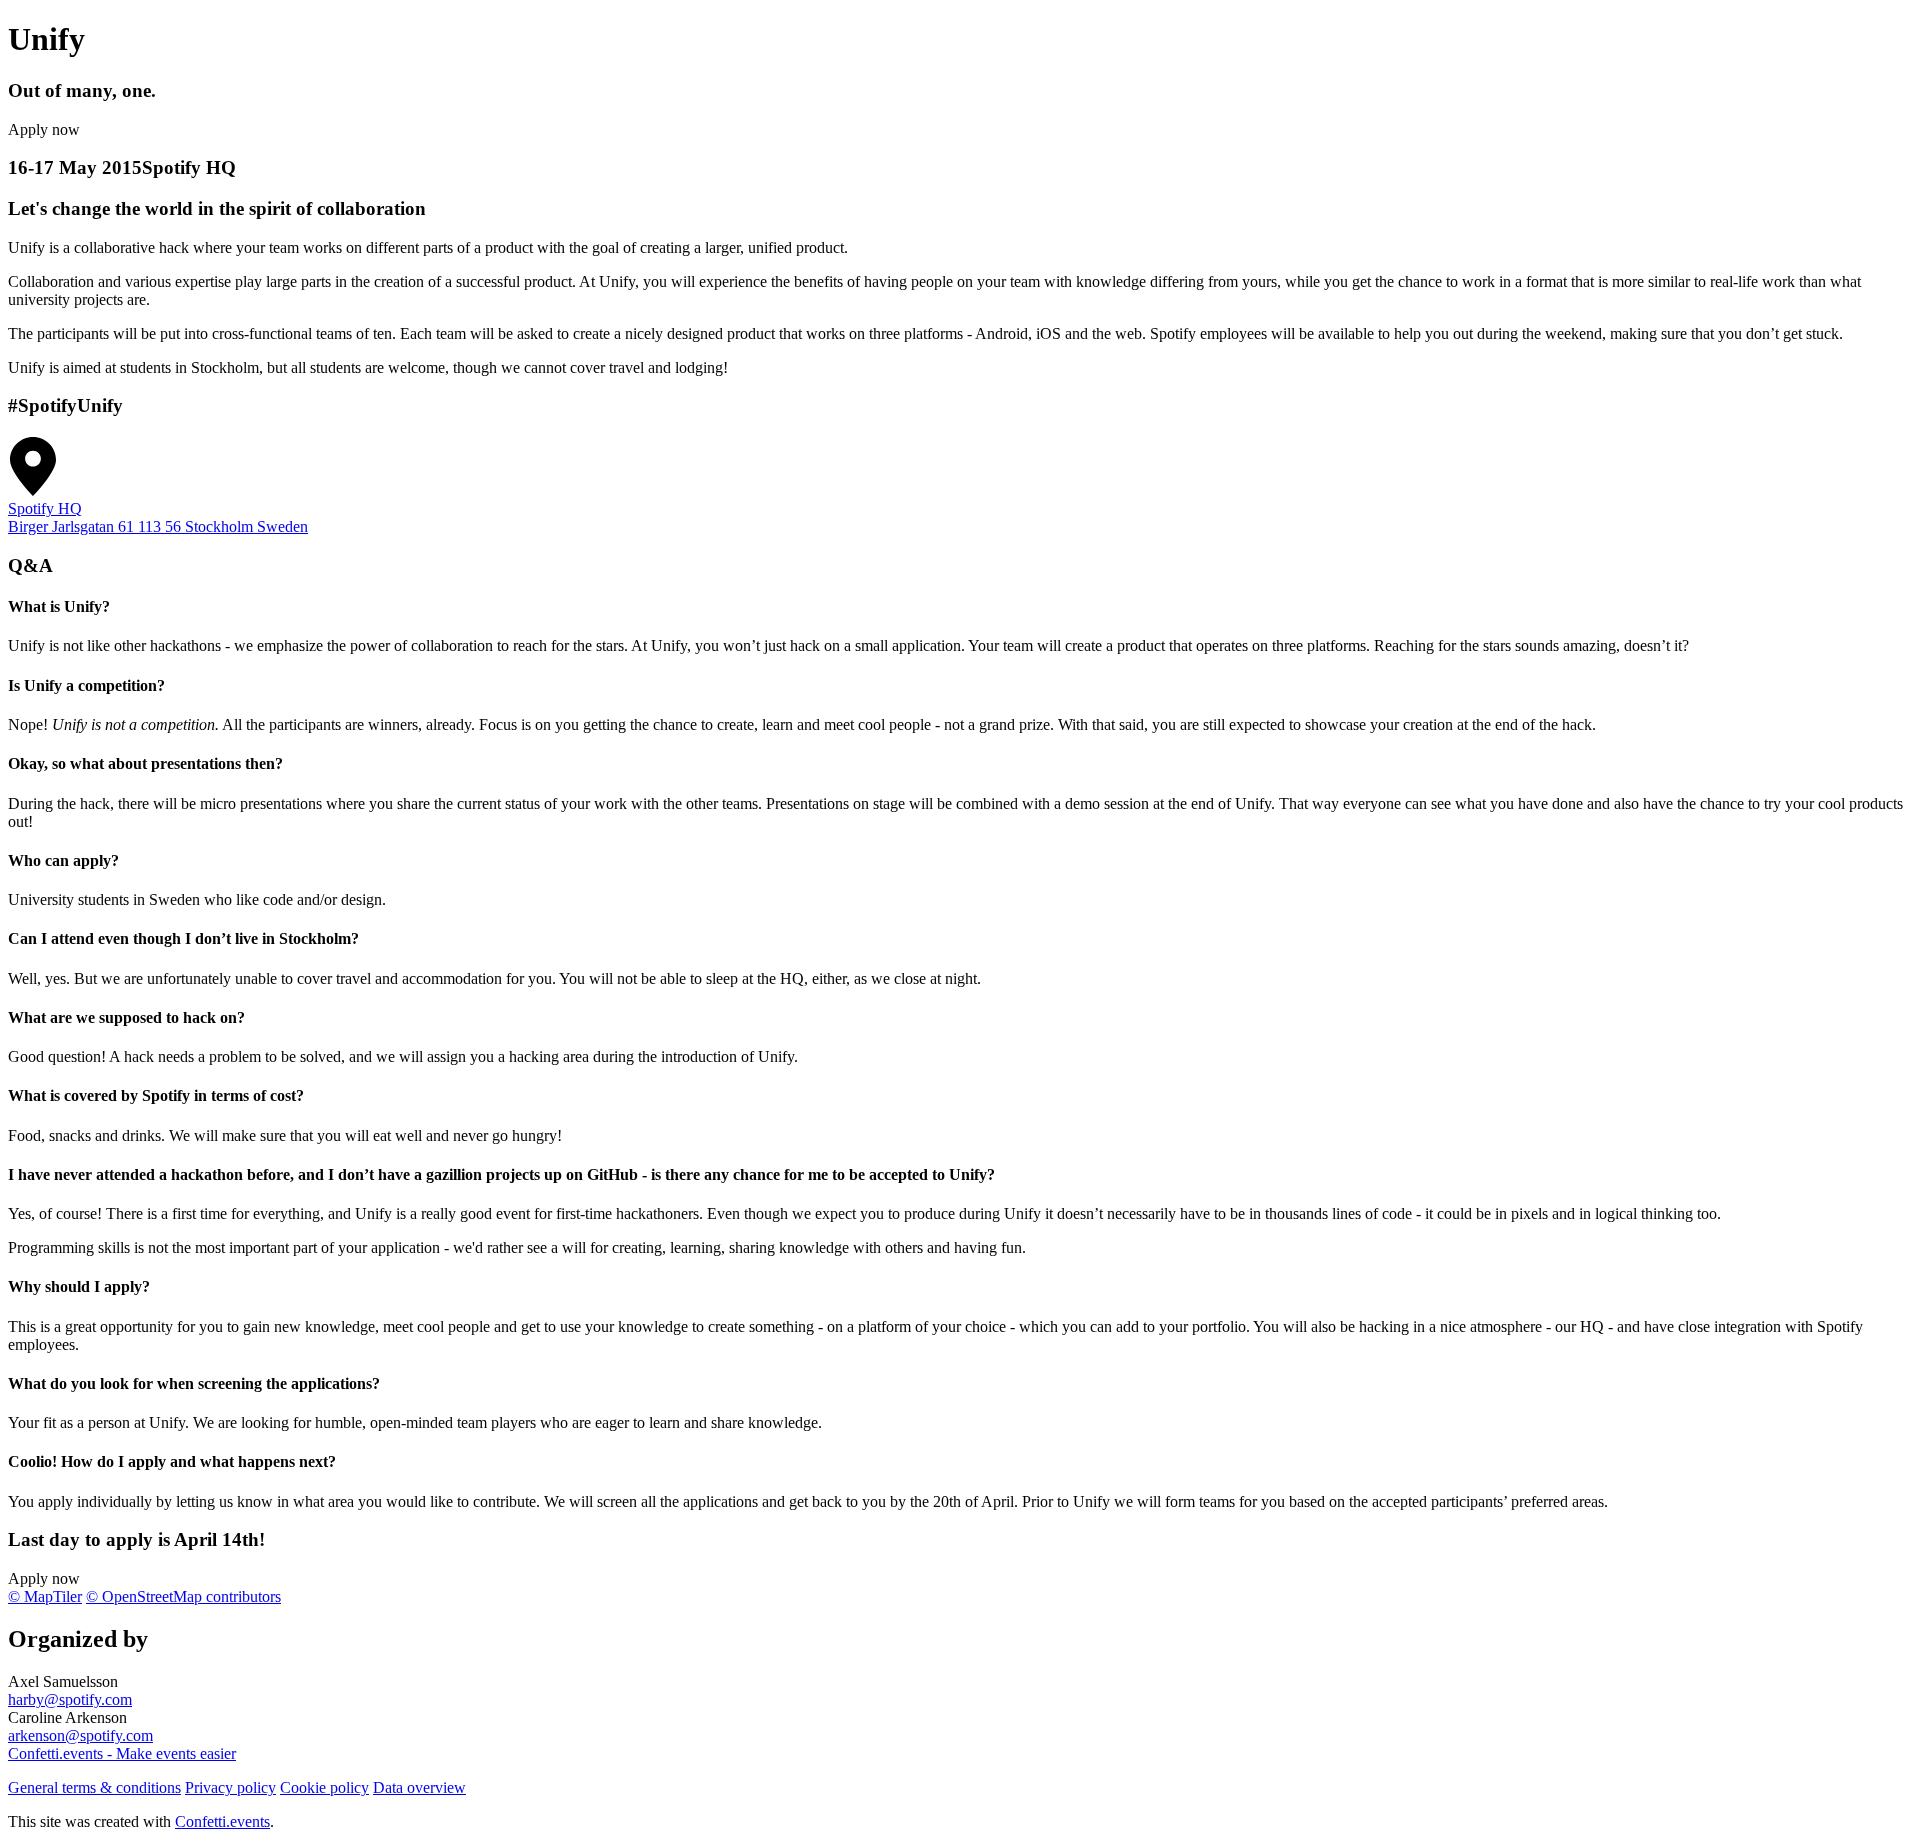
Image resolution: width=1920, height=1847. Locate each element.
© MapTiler (45, 1596)
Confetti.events (222, 1821)
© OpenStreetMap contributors (183, 1596)
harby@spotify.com (70, 1699)
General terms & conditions (94, 1787)
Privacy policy (230, 1787)
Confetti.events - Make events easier (122, 1753)
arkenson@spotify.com (80, 1735)
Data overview (419, 1787)
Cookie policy (324, 1787)
